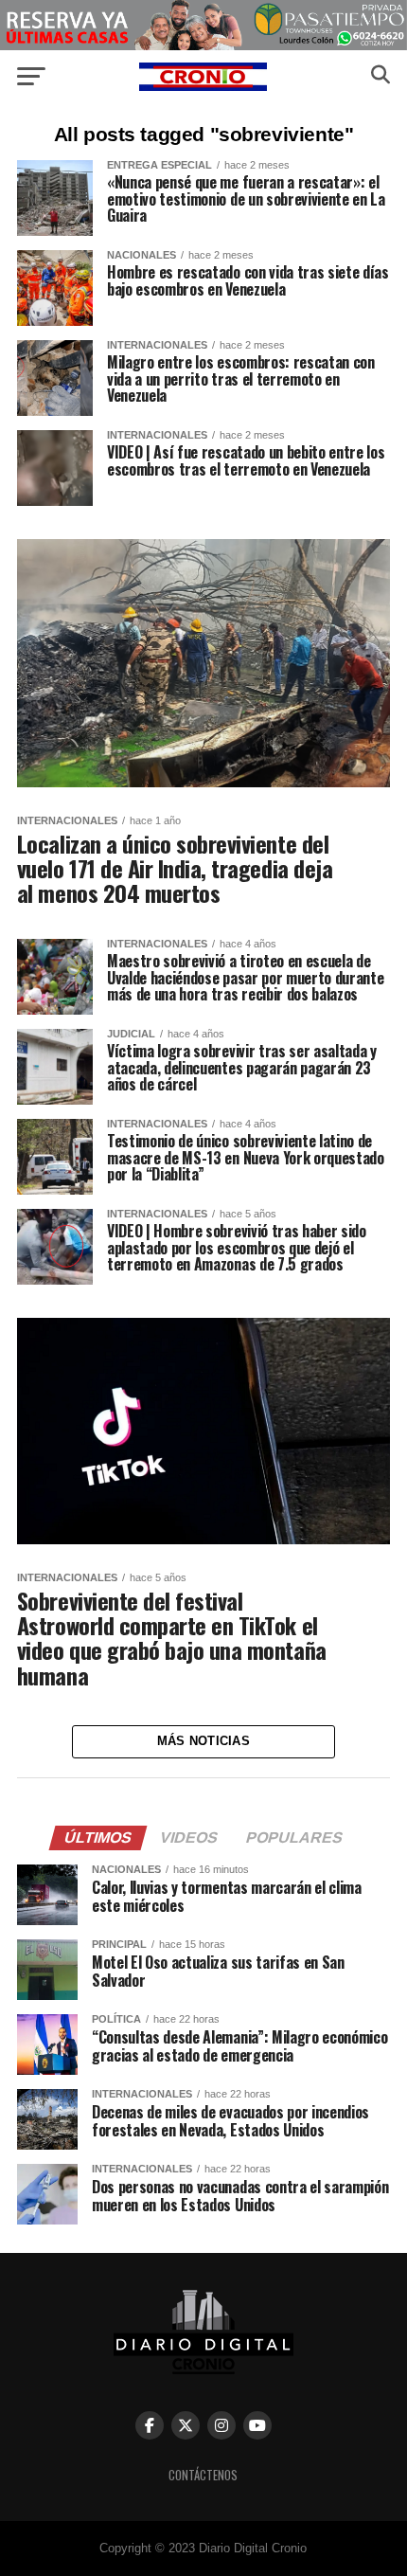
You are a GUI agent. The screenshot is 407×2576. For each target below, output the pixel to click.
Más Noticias (203, 1741)
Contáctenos (203, 2475)
